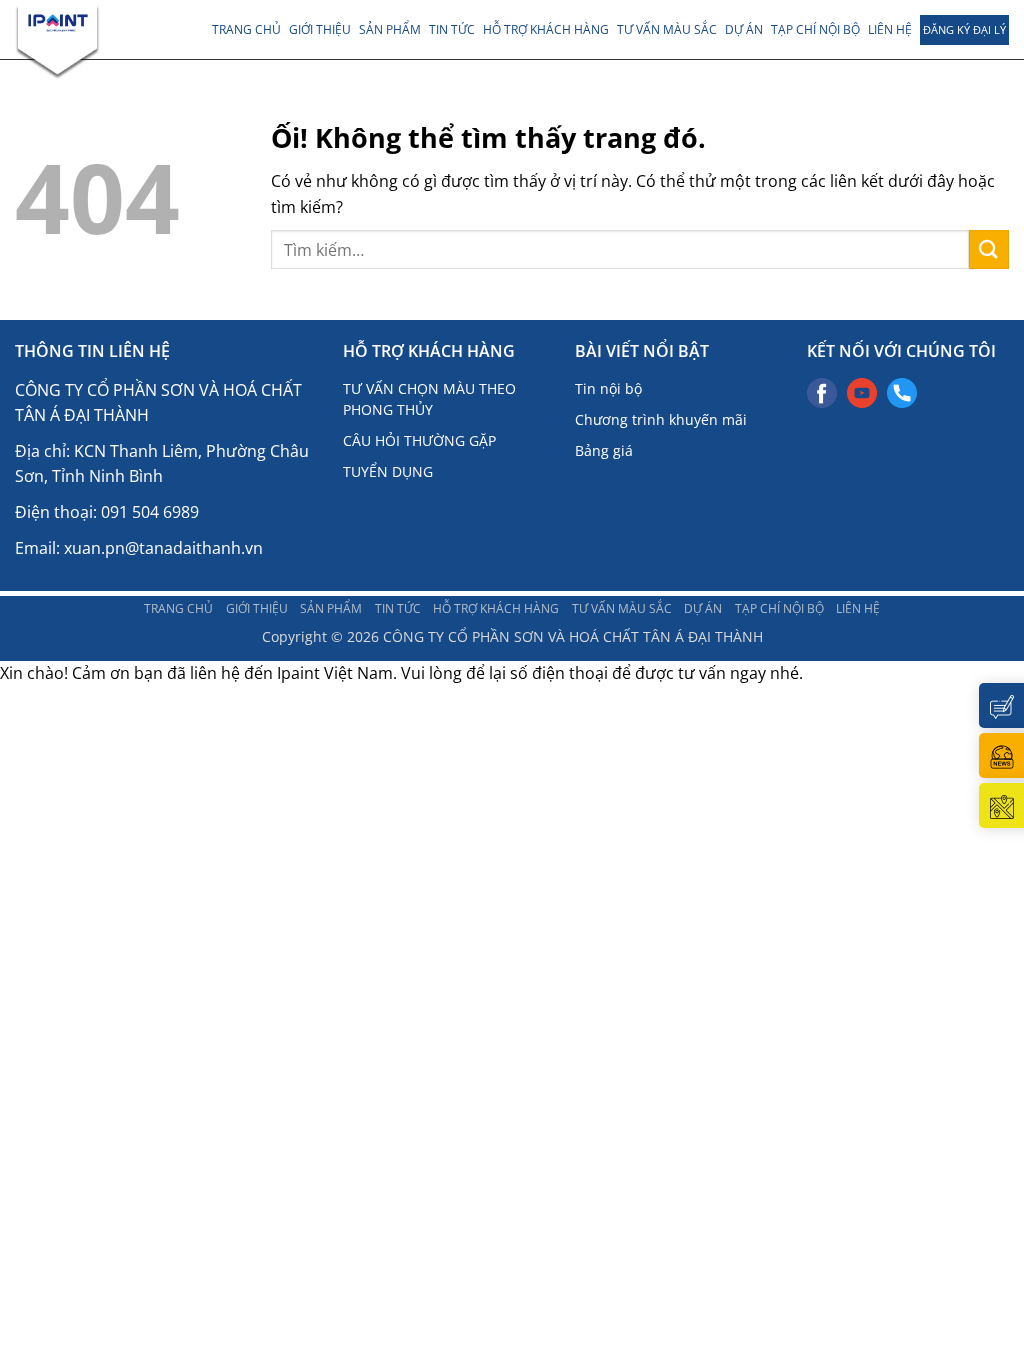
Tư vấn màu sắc (667, 29)
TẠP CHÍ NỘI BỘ (815, 29)
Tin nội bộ (608, 388)
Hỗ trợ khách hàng (546, 29)
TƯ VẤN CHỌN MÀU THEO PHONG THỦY (429, 399)
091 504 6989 (150, 512)
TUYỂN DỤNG (388, 471)
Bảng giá (604, 450)
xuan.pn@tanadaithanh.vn (163, 548)
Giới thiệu (320, 29)
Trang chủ (246, 29)
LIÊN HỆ (890, 29)
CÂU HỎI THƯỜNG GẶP (419, 440)
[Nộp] (989, 249)
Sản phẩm (390, 29)
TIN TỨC (452, 29)
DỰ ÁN (744, 29)
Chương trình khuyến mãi (661, 419)
